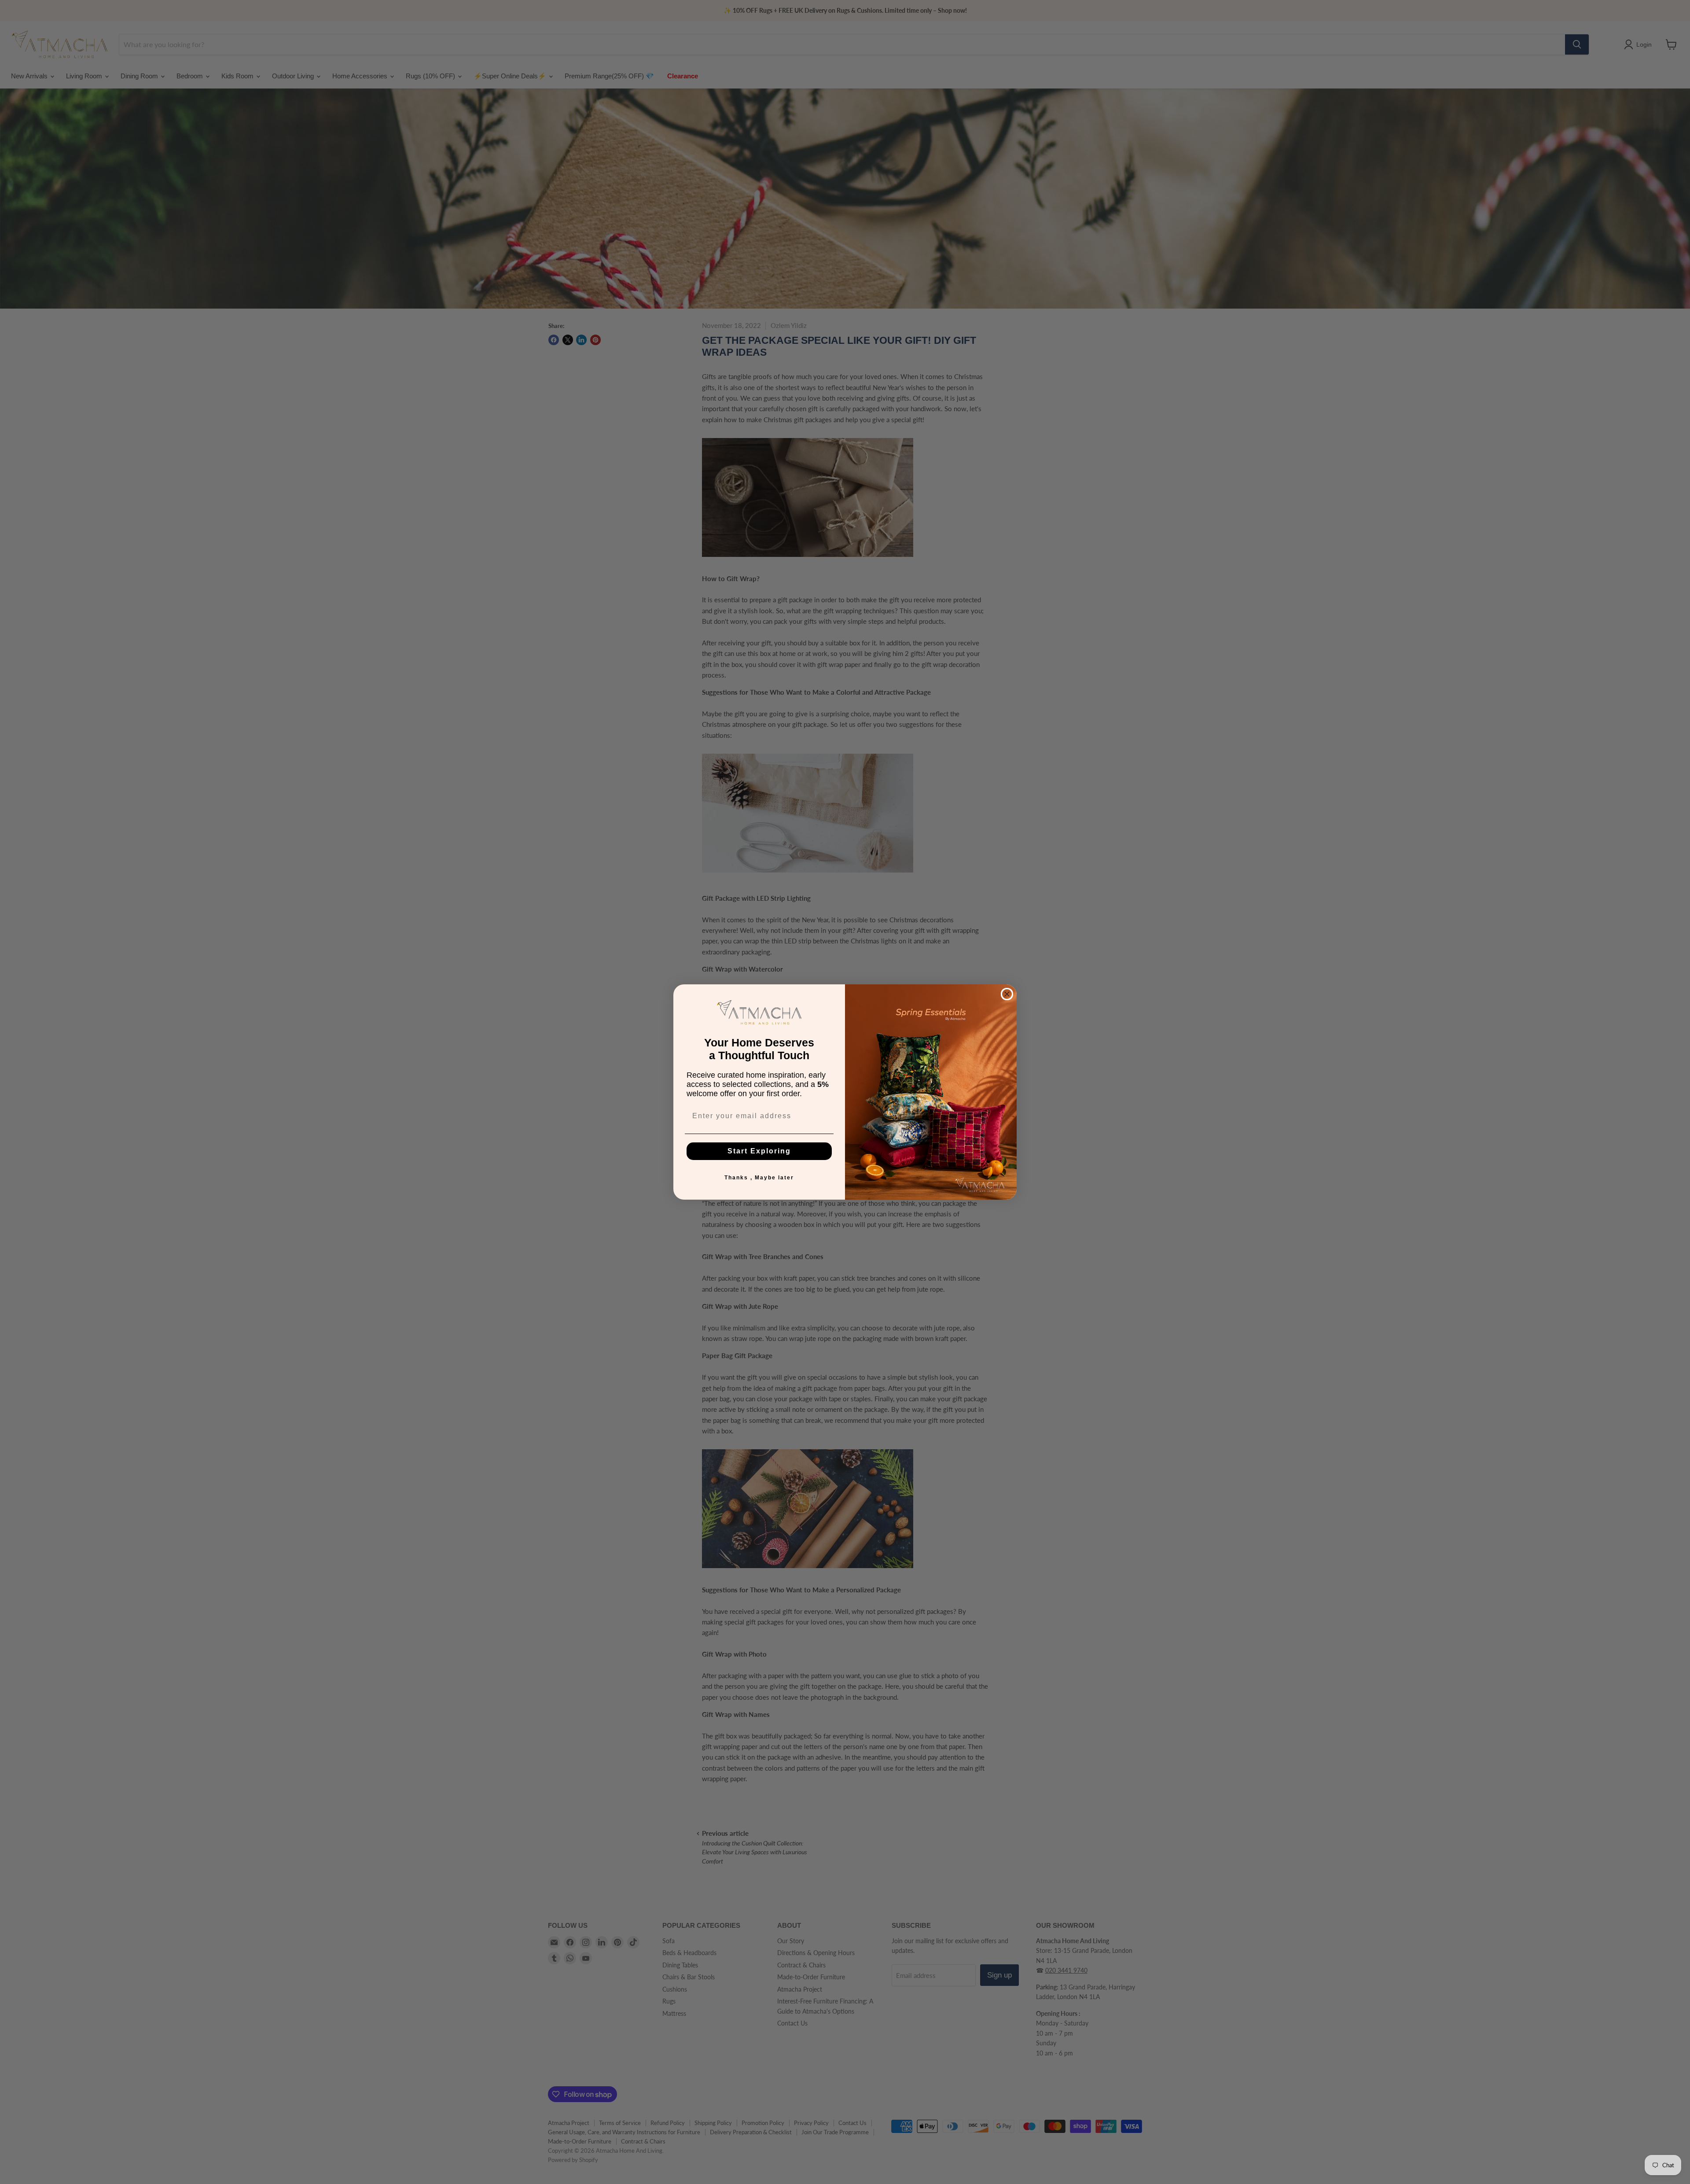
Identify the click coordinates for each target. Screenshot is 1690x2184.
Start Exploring (759, 1151)
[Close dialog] (1007, 994)
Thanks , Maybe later (759, 1178)
